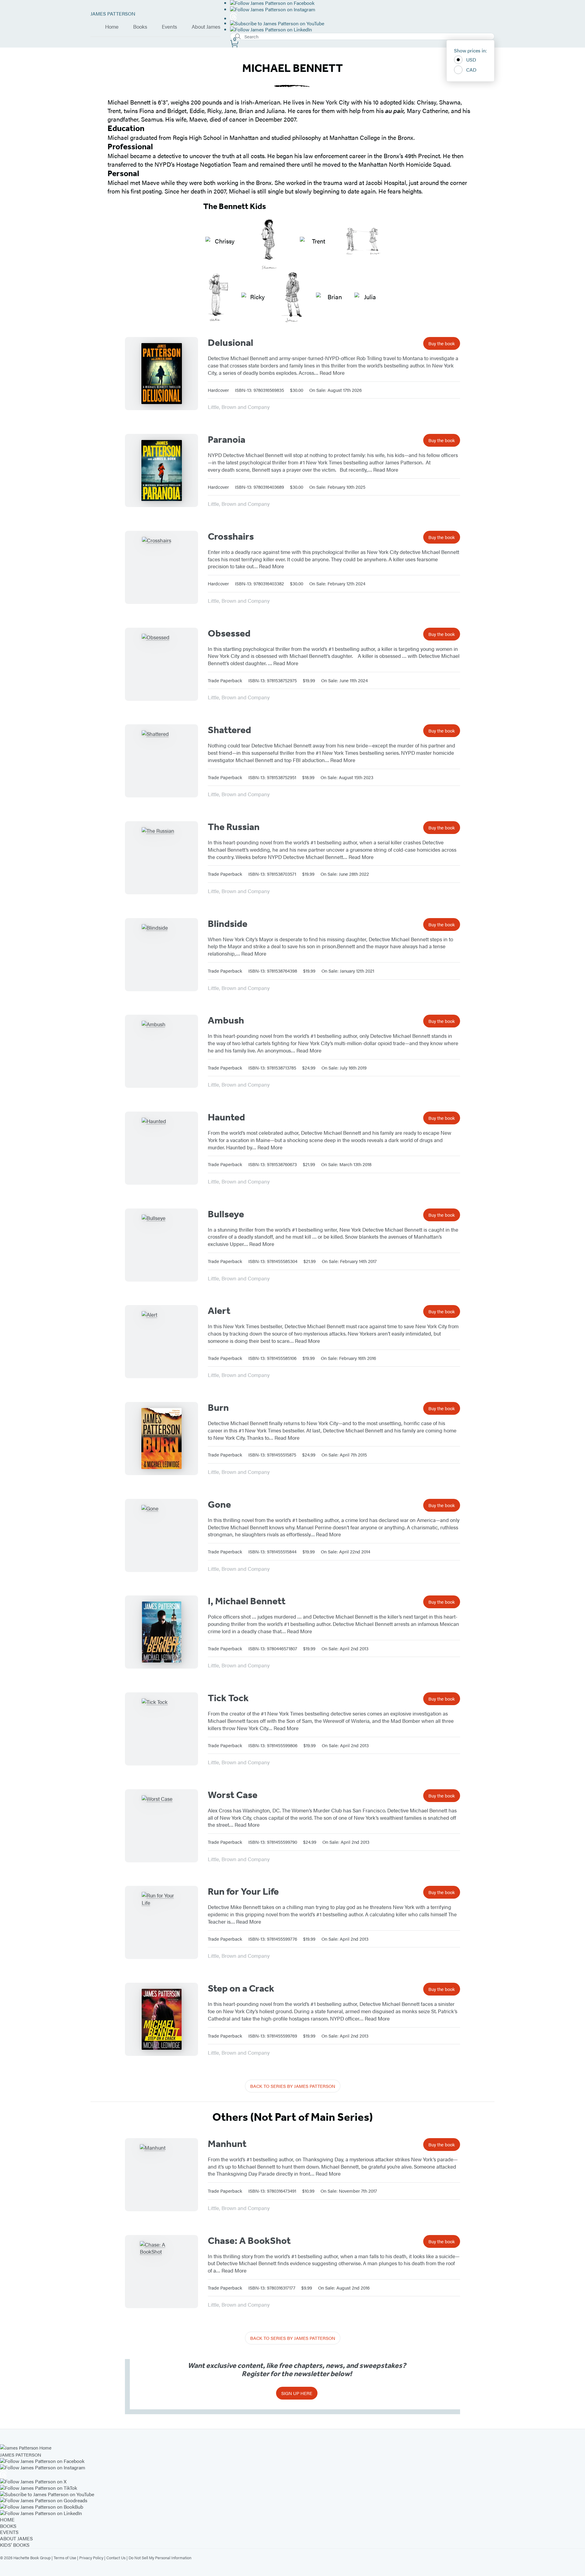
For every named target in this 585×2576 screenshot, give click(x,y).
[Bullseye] (161, 1245)
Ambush (226, 1020)
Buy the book (442, 343)
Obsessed (229, 633)
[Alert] (161, 1342)
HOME (7, 2519)
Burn (218, 1407)
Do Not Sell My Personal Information (160, 2558)
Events (169, 27)
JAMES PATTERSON (113, 14)
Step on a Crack (241, 1988)
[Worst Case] (161, 1826)
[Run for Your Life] (161, 1922)
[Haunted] (161, 1148)
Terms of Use (65, 2558)
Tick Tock (228, 1698)
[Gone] (161, 1535)
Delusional (230, 342)
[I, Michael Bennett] (161, 1632)
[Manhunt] (161, 2175)
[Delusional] (161, 374)
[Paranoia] (161, 470)
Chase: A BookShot (249, 2241)
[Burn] (161, 1439)
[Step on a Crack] (161, 2019)
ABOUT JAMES (16, 2538)
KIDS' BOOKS (15, 2545)
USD (471, 60)
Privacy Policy (91, 2558)
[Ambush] (161, 1051)
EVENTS (9, 2532)
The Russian (234, 827)
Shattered (229, 730)
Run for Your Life (243, 1891)
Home (112, 27)
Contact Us (116, 2558)
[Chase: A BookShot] (161, 2272)
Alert (219, 1311)
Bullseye (226, 1214)
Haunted (226, 1117)
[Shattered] (161, 761)
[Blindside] (161, 955)
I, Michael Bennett (247, 1601)
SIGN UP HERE (297, 2393)
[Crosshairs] (161, 567)
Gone (219, 1504)
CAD (471, 70)
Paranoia (227, 439)
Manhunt (227, 2144)
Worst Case (233, 1795)
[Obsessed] (161, 664)
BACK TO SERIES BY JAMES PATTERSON (293, 2086)
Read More (332, 373)
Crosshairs (231, 536)
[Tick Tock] (161, 1729)
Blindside (228, 924)
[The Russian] (161, 858)
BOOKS (8, 2526)
